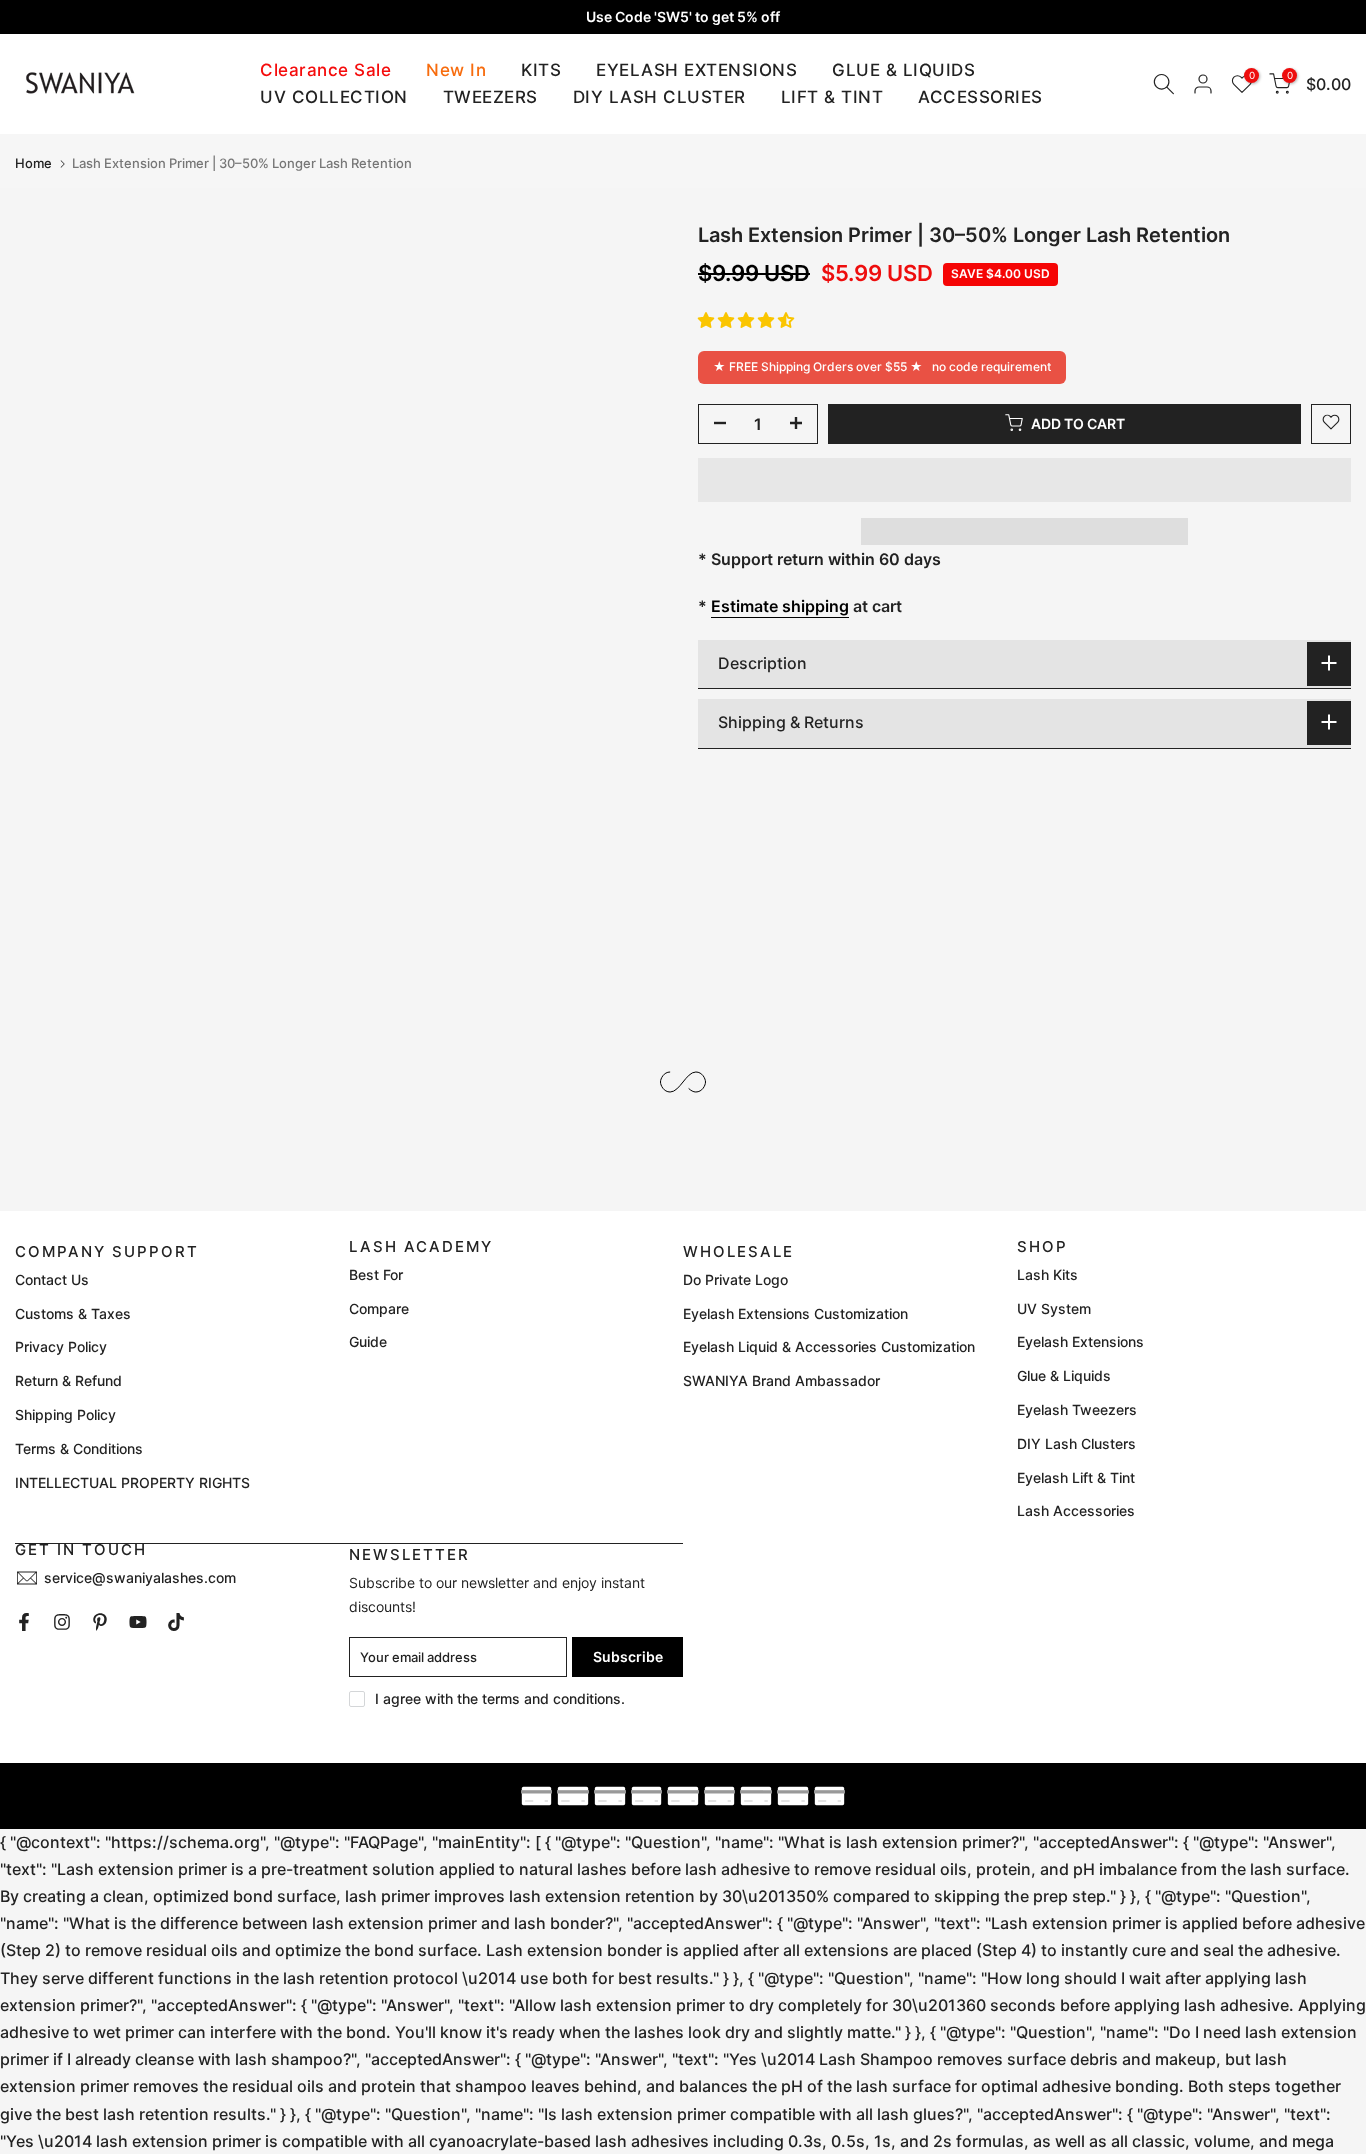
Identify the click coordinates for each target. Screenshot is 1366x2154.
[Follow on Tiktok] (176, 1622)
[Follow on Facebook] (24, 1622)
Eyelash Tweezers (1077, 1409)
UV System (1054, 1308)
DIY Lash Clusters (1076, 1443)
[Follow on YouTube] (138, 1622)
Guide (368, 1341)
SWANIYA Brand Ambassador (781, 1380)
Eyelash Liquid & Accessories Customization (829, 1346)
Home (33, 163)
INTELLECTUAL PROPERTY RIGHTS (132, 1482)
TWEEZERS (490, 97)
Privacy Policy (61, 1346)
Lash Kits (1047, 1274)
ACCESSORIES (980, 97)
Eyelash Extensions (1080, 1341)
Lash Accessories (1076, 1510)
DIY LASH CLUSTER (659, 97)
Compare (379, 1308)
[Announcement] (683, 17)
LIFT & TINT (832, 97)
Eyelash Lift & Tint (1076, 1477)
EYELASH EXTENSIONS (696, 70)
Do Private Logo (735, 1279)
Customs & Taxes (73, 1313)
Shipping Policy (65, 1414)
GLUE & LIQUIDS (903, 70)
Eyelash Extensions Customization (795, 1313)
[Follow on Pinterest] (100, 1622)
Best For (376, 1274)
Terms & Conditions (79, 1448)
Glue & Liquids (1064, 1375)
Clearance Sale (325, 70)
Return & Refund (68, 1380)
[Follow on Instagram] (62, 1622)
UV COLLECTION (334, 97)
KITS (541, 70)
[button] (746, 319)
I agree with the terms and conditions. (500, 1698)
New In (456, 70)
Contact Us (52, 1279)
